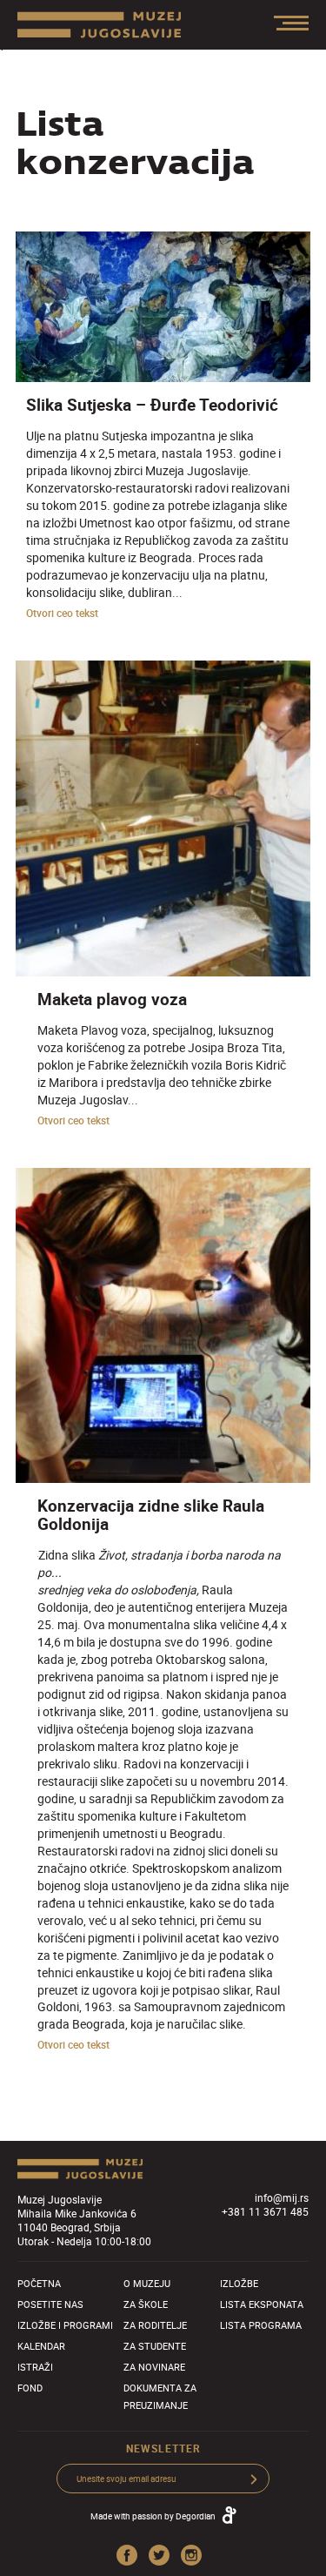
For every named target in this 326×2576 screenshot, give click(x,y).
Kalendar (41, 2346)
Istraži (35, 2367)
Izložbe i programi (65, 2325)
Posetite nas (50, 2304)
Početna (39, 2283)
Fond (30, 2388)
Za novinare (154, 2367)
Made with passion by (153, 2516)
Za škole (146, 2304)
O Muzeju (147, 2283)
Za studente (155, 2346)
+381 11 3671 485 (265, 2211)
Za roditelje (155, 2325)
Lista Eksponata (262, 2304)
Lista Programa (261, 2325)
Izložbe (239, 2283)
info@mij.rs (282, 2197)
